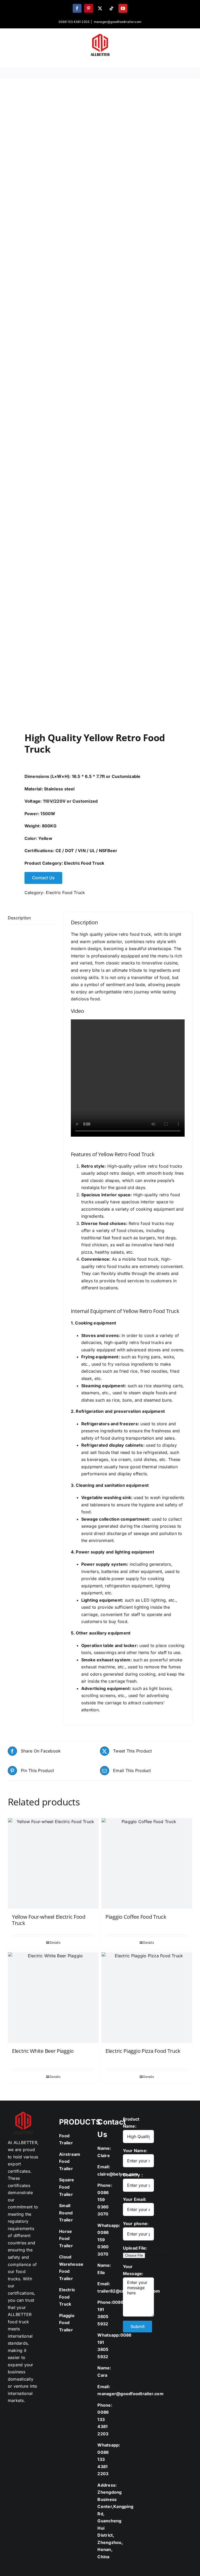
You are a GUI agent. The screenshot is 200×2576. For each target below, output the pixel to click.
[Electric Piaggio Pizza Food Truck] (147, 1998)
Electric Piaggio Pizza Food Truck (143, 2051)
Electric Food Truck (84, 863)
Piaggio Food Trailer (67, 2323)
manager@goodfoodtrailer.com (118, 22)
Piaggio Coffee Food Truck (136, 1917)
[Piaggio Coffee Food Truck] (147, 1863)
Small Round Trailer (66, 2213)
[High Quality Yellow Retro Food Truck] (100, 406)
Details (55, 1943)
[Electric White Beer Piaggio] (53, 1998)
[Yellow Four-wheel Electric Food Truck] (53, 1863)
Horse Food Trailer (66, 2238)
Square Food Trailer (67, 2187)
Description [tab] (19, 918)
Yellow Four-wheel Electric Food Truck (49, 1920)
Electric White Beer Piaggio (43, 2051)
